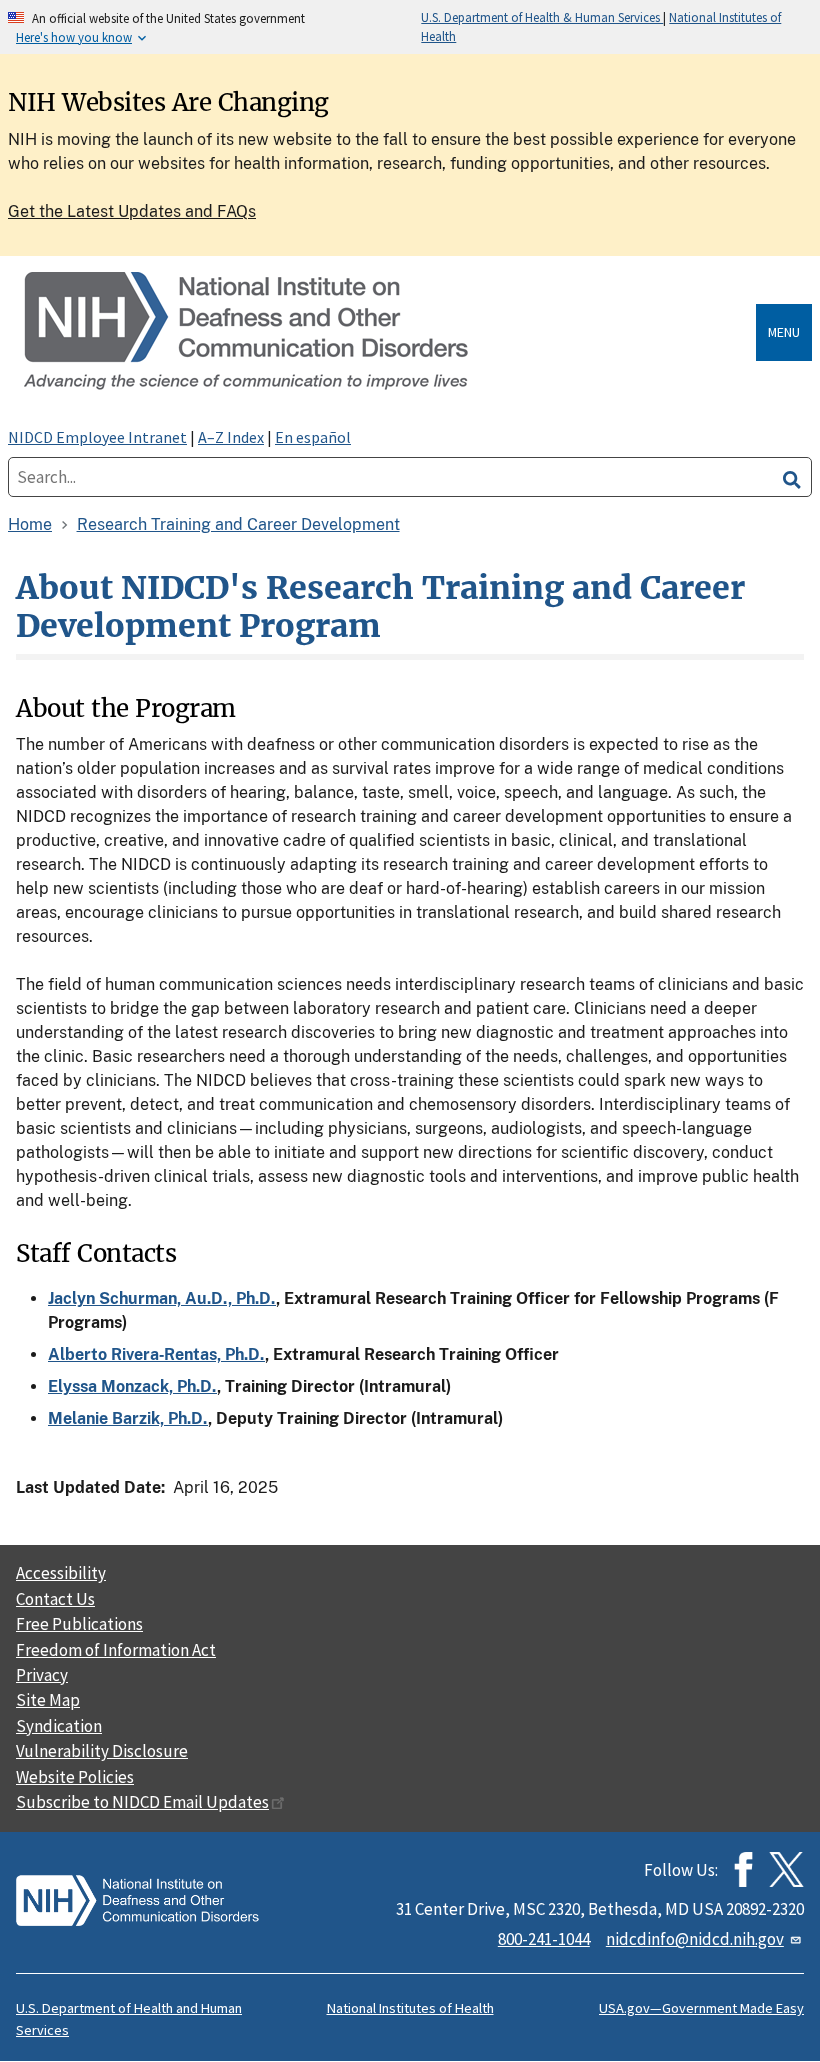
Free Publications (79, 1624)
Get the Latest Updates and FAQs (132, 211)
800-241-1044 (544, 1939)
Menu (784, 332)
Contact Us (55, 1599)
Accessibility (61, 1573)
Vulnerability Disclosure (102, 1751)
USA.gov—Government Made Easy (701, 2008)
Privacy (42, 1675)
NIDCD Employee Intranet (97, 437)
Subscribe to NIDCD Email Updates (142, 1802)
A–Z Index (231, 437)
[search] (792, 477)
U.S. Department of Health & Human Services (542, 17)
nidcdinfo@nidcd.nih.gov (695, 1939)
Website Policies (75, 1777)
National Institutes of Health (410, 2008)
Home (30, 524)
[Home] (386, 332)
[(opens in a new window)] (786, 1869)
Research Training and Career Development (238, 524)
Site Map (48, 1700)
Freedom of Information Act (116, 1650)
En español (313, 437)
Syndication (59, 1726)
